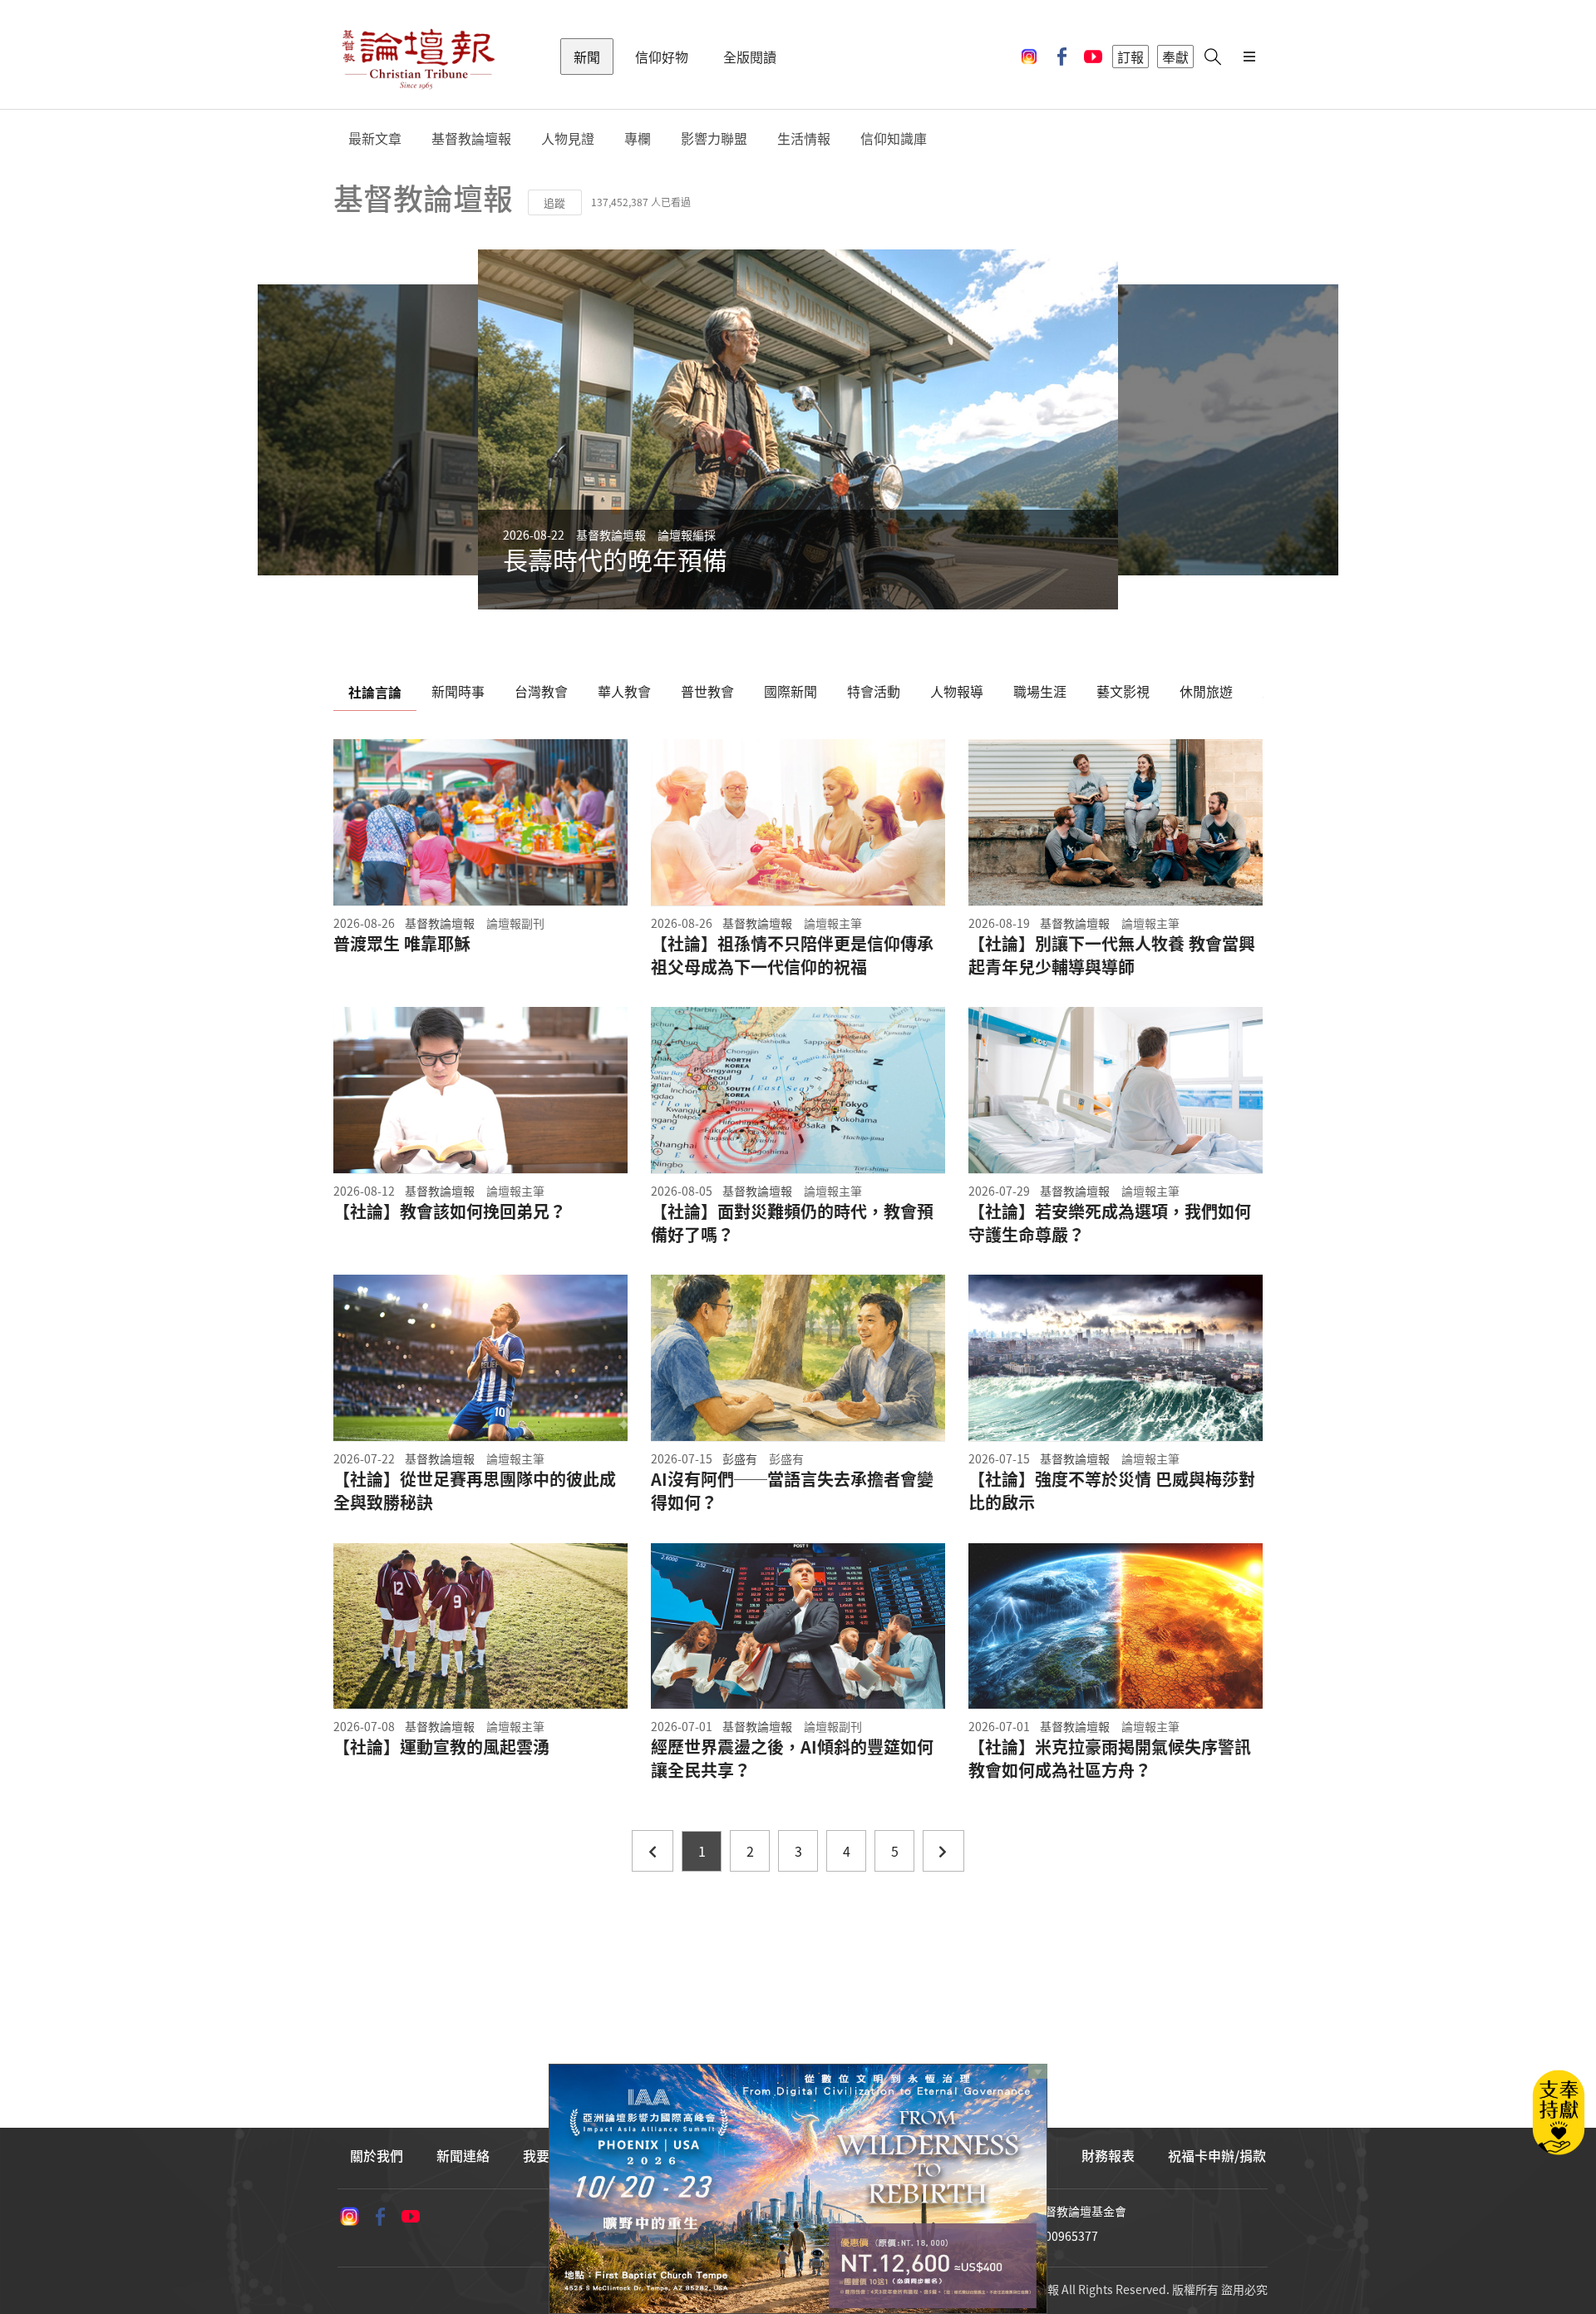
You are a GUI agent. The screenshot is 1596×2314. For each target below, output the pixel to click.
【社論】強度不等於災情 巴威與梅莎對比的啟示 (1112, 1491)
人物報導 (957, 691)
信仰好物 (662, 57)
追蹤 (554, 202)
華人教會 (624, 691)
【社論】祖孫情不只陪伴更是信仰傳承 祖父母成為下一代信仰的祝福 (792, 955)
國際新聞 (791, 691)
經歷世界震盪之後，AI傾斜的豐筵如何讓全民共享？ (792, 1759)
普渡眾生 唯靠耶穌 (402, 944)
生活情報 (804, 138)
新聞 (587, 57)
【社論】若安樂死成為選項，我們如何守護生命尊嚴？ (1110, 1223)
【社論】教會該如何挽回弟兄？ (450, 1211)
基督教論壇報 (471, 138)
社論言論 (375, 692)
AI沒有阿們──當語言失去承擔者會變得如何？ (792, 1491)
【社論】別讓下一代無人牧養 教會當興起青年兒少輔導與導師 (1112, 955)
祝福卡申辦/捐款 (1217, 2155)
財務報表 (1108, 2155)
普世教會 (707, 691)
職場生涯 (1040, 691)
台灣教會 (541, 691)
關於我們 (377, 2155)
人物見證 (568, 138)
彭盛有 (740, 1458)
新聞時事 (458, 691)
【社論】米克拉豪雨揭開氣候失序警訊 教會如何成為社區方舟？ (1116, 1759)
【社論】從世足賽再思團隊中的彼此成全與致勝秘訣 (475, 1491)
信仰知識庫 (894, 138)
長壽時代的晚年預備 (615, 559)
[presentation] (438, 429)
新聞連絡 (463, 2155)
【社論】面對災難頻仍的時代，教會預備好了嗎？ (792, 1223)
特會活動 (874, 691)
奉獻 (1175, 57)
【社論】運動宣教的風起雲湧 (441, 1747)
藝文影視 (1123, 691)
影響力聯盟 (714, 138)
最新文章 (375, 138)
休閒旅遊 (1206, 691)
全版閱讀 (750, 57)
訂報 (1130, 57)
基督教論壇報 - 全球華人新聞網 (418, 57)
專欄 (638, 138)
